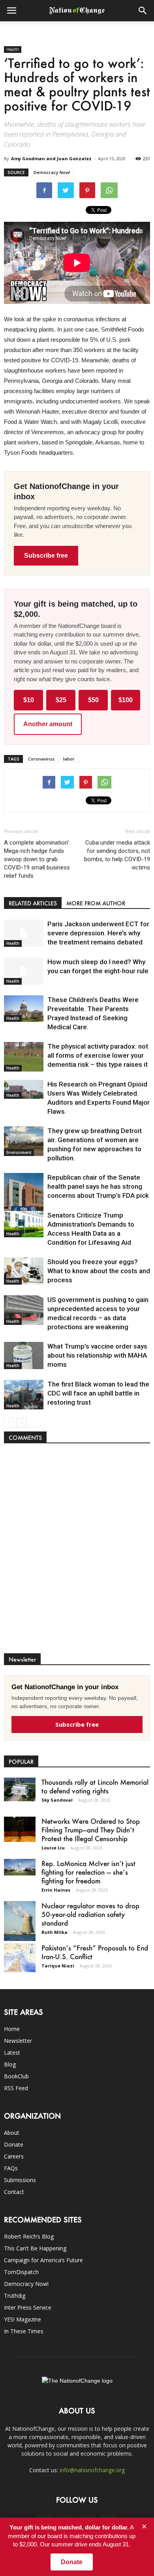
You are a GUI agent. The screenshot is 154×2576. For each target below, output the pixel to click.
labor (69, 759)
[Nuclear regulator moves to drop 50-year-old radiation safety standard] (20, 1921)
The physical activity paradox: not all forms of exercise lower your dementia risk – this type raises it (98, 1055)
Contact (14, 2192)
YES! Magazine (23, 2319)
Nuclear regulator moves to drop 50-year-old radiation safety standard (90, 1914)
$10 (29, 700)
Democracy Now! (52, 172)
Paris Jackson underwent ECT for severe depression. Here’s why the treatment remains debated (98, 933)
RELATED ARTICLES (33, 903)
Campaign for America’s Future (43, 2260)
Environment (19, 1152)
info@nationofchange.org (92, 2470)
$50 (93, 700)
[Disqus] (77, 1552)
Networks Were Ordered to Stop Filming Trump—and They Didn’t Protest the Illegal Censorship (91, 1830)
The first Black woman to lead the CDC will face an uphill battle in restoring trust (98, 1393)
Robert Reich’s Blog (29, 2236)
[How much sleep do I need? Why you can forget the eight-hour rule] (24, 971)
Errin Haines (56, 1890)
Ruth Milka (54, 1932)
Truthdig (15, 2296)
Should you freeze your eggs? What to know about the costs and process (99, 1271)
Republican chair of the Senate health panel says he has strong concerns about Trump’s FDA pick (98, 1186)
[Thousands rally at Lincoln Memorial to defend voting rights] (20, 1789)
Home (12, 2029)
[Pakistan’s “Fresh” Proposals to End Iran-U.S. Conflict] (20, 1958)
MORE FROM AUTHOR (96, 903)
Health (13, 49)
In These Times (24, 2331)
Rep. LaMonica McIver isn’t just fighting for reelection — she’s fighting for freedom (88, 1872)
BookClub (16, 2076)
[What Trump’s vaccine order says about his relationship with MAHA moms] (24, 1355)
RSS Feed (16, 2088)
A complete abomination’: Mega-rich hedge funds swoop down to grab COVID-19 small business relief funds (37, 859)
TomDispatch (21, 2272)
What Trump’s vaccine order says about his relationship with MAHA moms (97, 1355)
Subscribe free (46, 555)
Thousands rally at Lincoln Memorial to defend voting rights (95, 1786)
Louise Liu (53, 1848)
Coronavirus (41, 759)
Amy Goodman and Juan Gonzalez (51, 158)
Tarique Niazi (58, 1966)
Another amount (48, 724)
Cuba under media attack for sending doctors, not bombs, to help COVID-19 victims (117, 855)
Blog (10, 2064)
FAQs (11, 2168)
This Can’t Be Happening (35, 2248)
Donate (14, 2144)
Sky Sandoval (57, 1800)
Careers (14, 2156)
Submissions (20, 2180)
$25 (61, 700)
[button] (143, 11)
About (12, 2133)
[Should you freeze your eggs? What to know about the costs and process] (24, 1271)
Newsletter (18, 2041)
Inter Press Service (28, 2307)
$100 (126, 700)
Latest (12, 2052)
